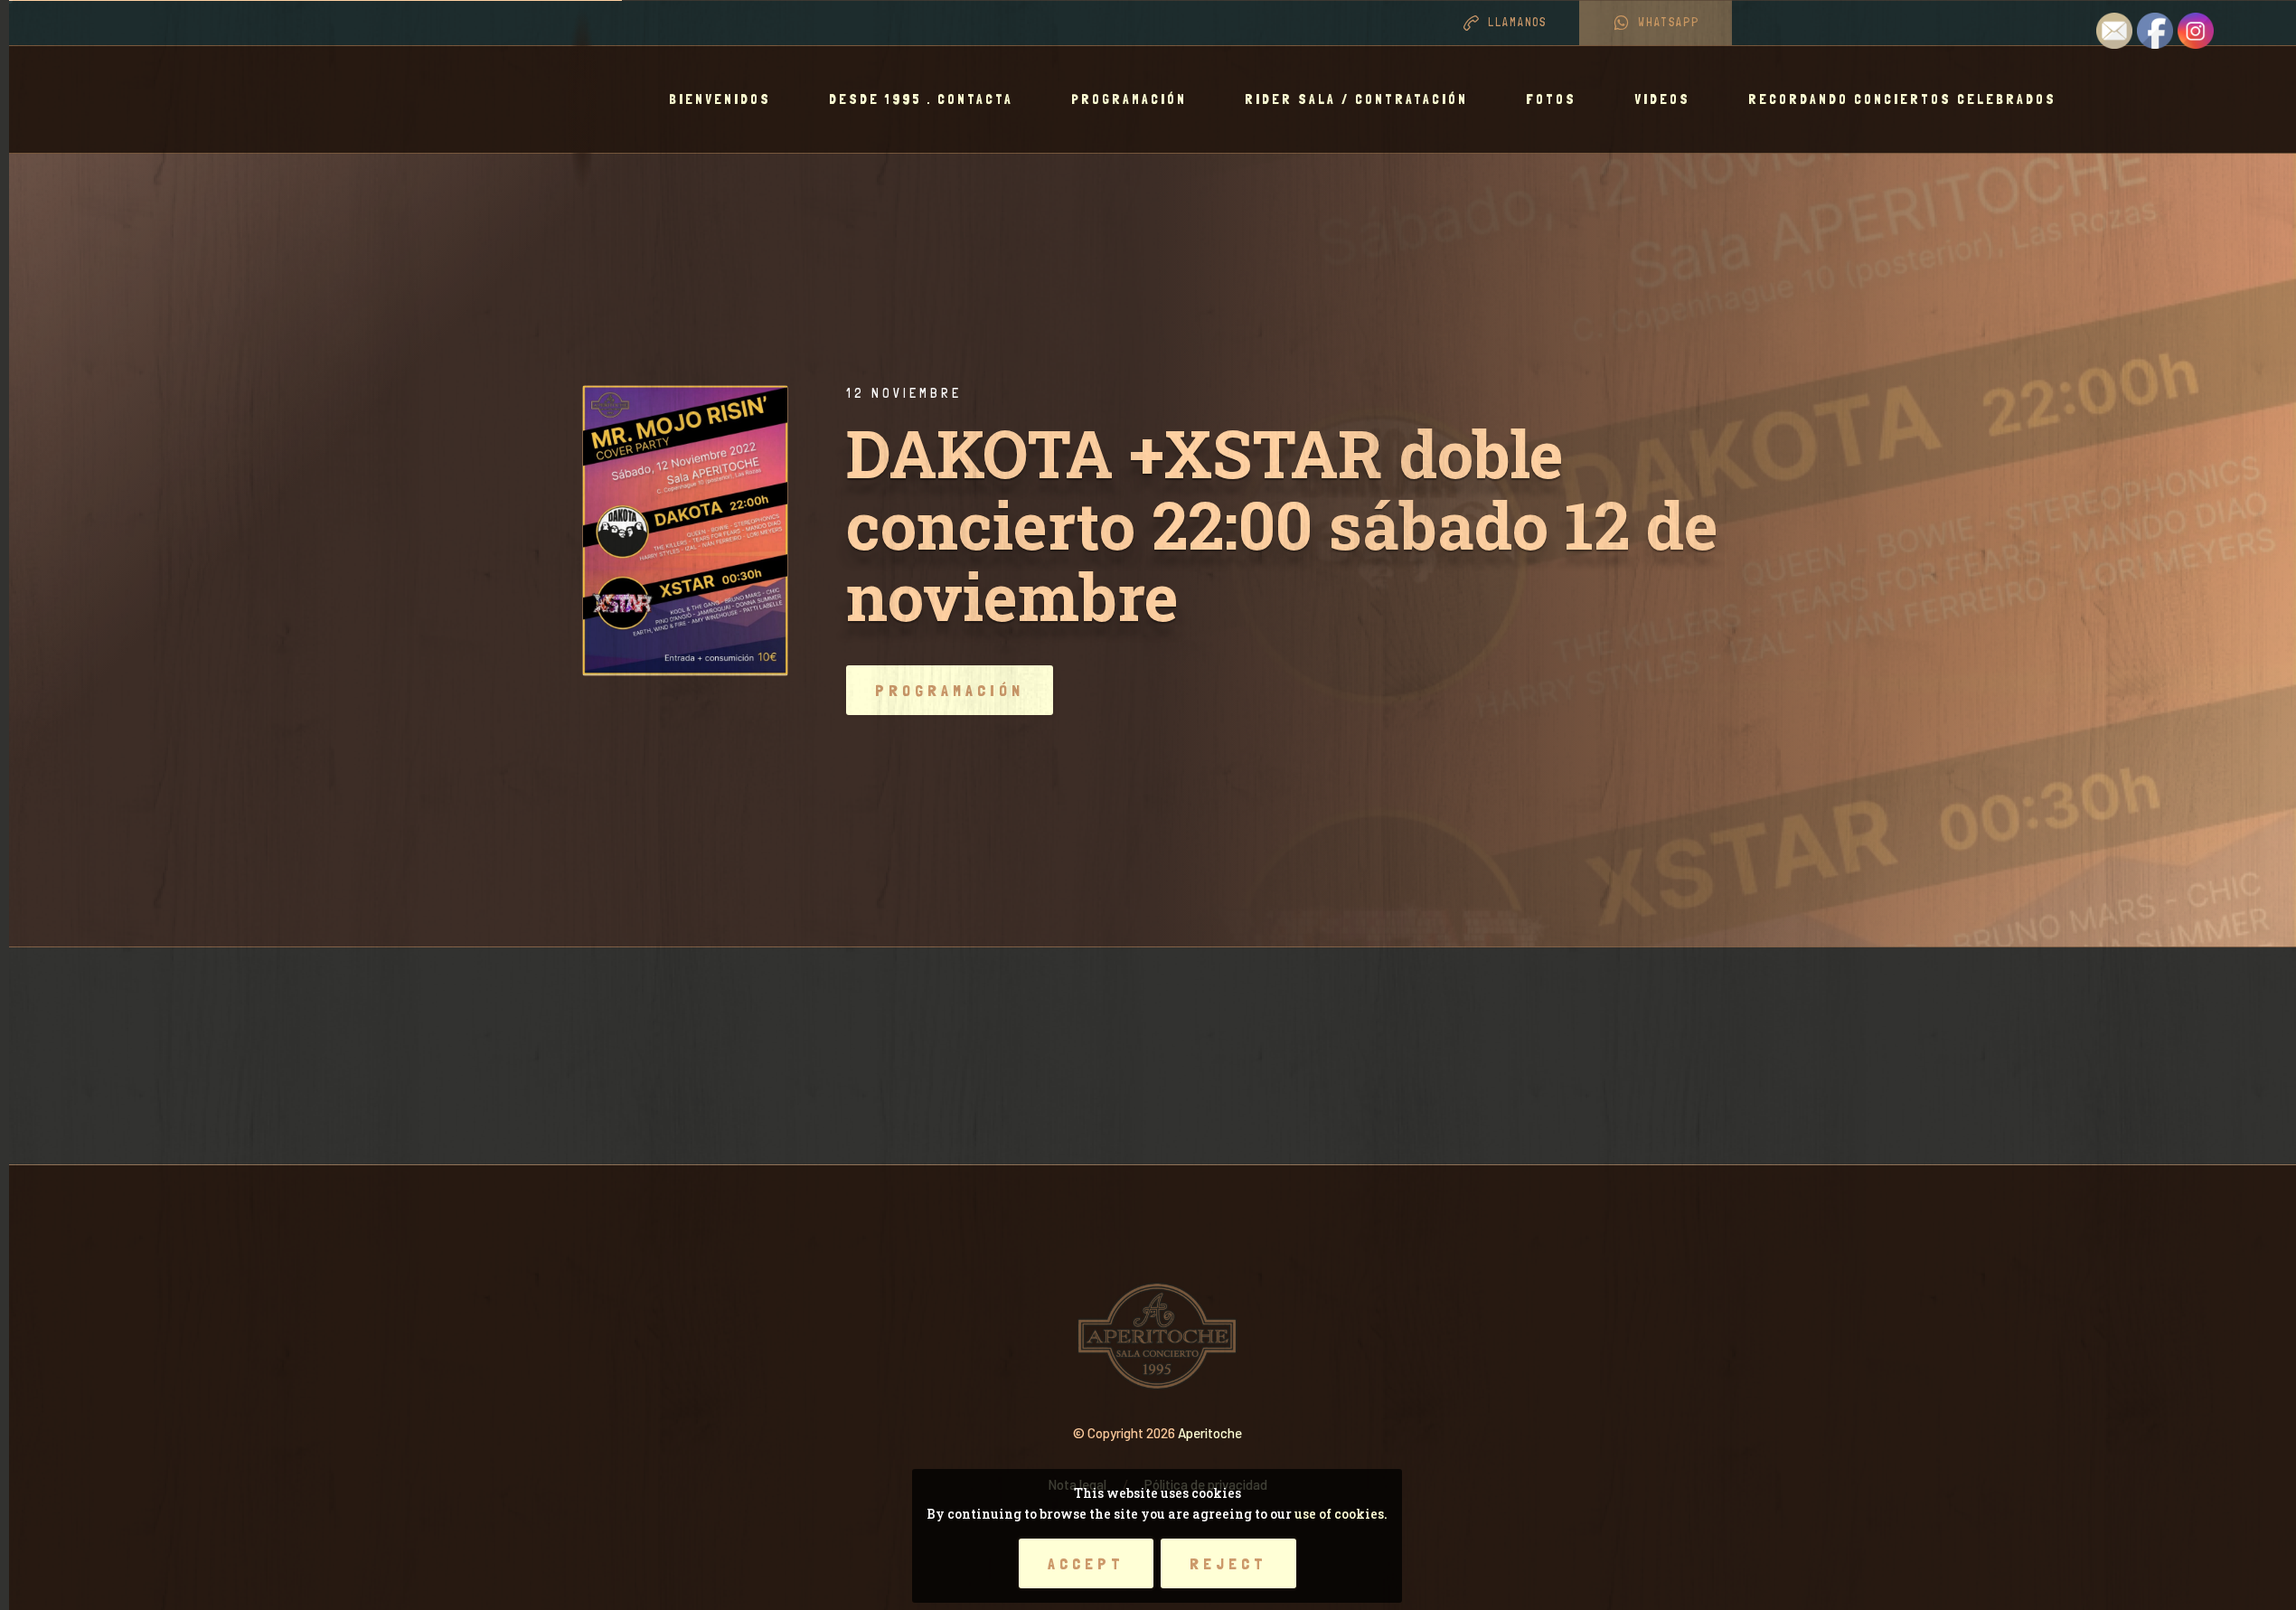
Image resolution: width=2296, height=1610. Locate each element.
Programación (1129, 99)
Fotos (1551, 99)
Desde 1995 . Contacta (921, 99)
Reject (1228, 1563)
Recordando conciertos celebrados (1902, 99)
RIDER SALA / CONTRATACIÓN (1356, 99)
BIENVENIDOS (720, 99)
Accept (1086, 1563)
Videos (1662, 99)
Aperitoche (1210, 1433)
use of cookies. (1341, 1514)
